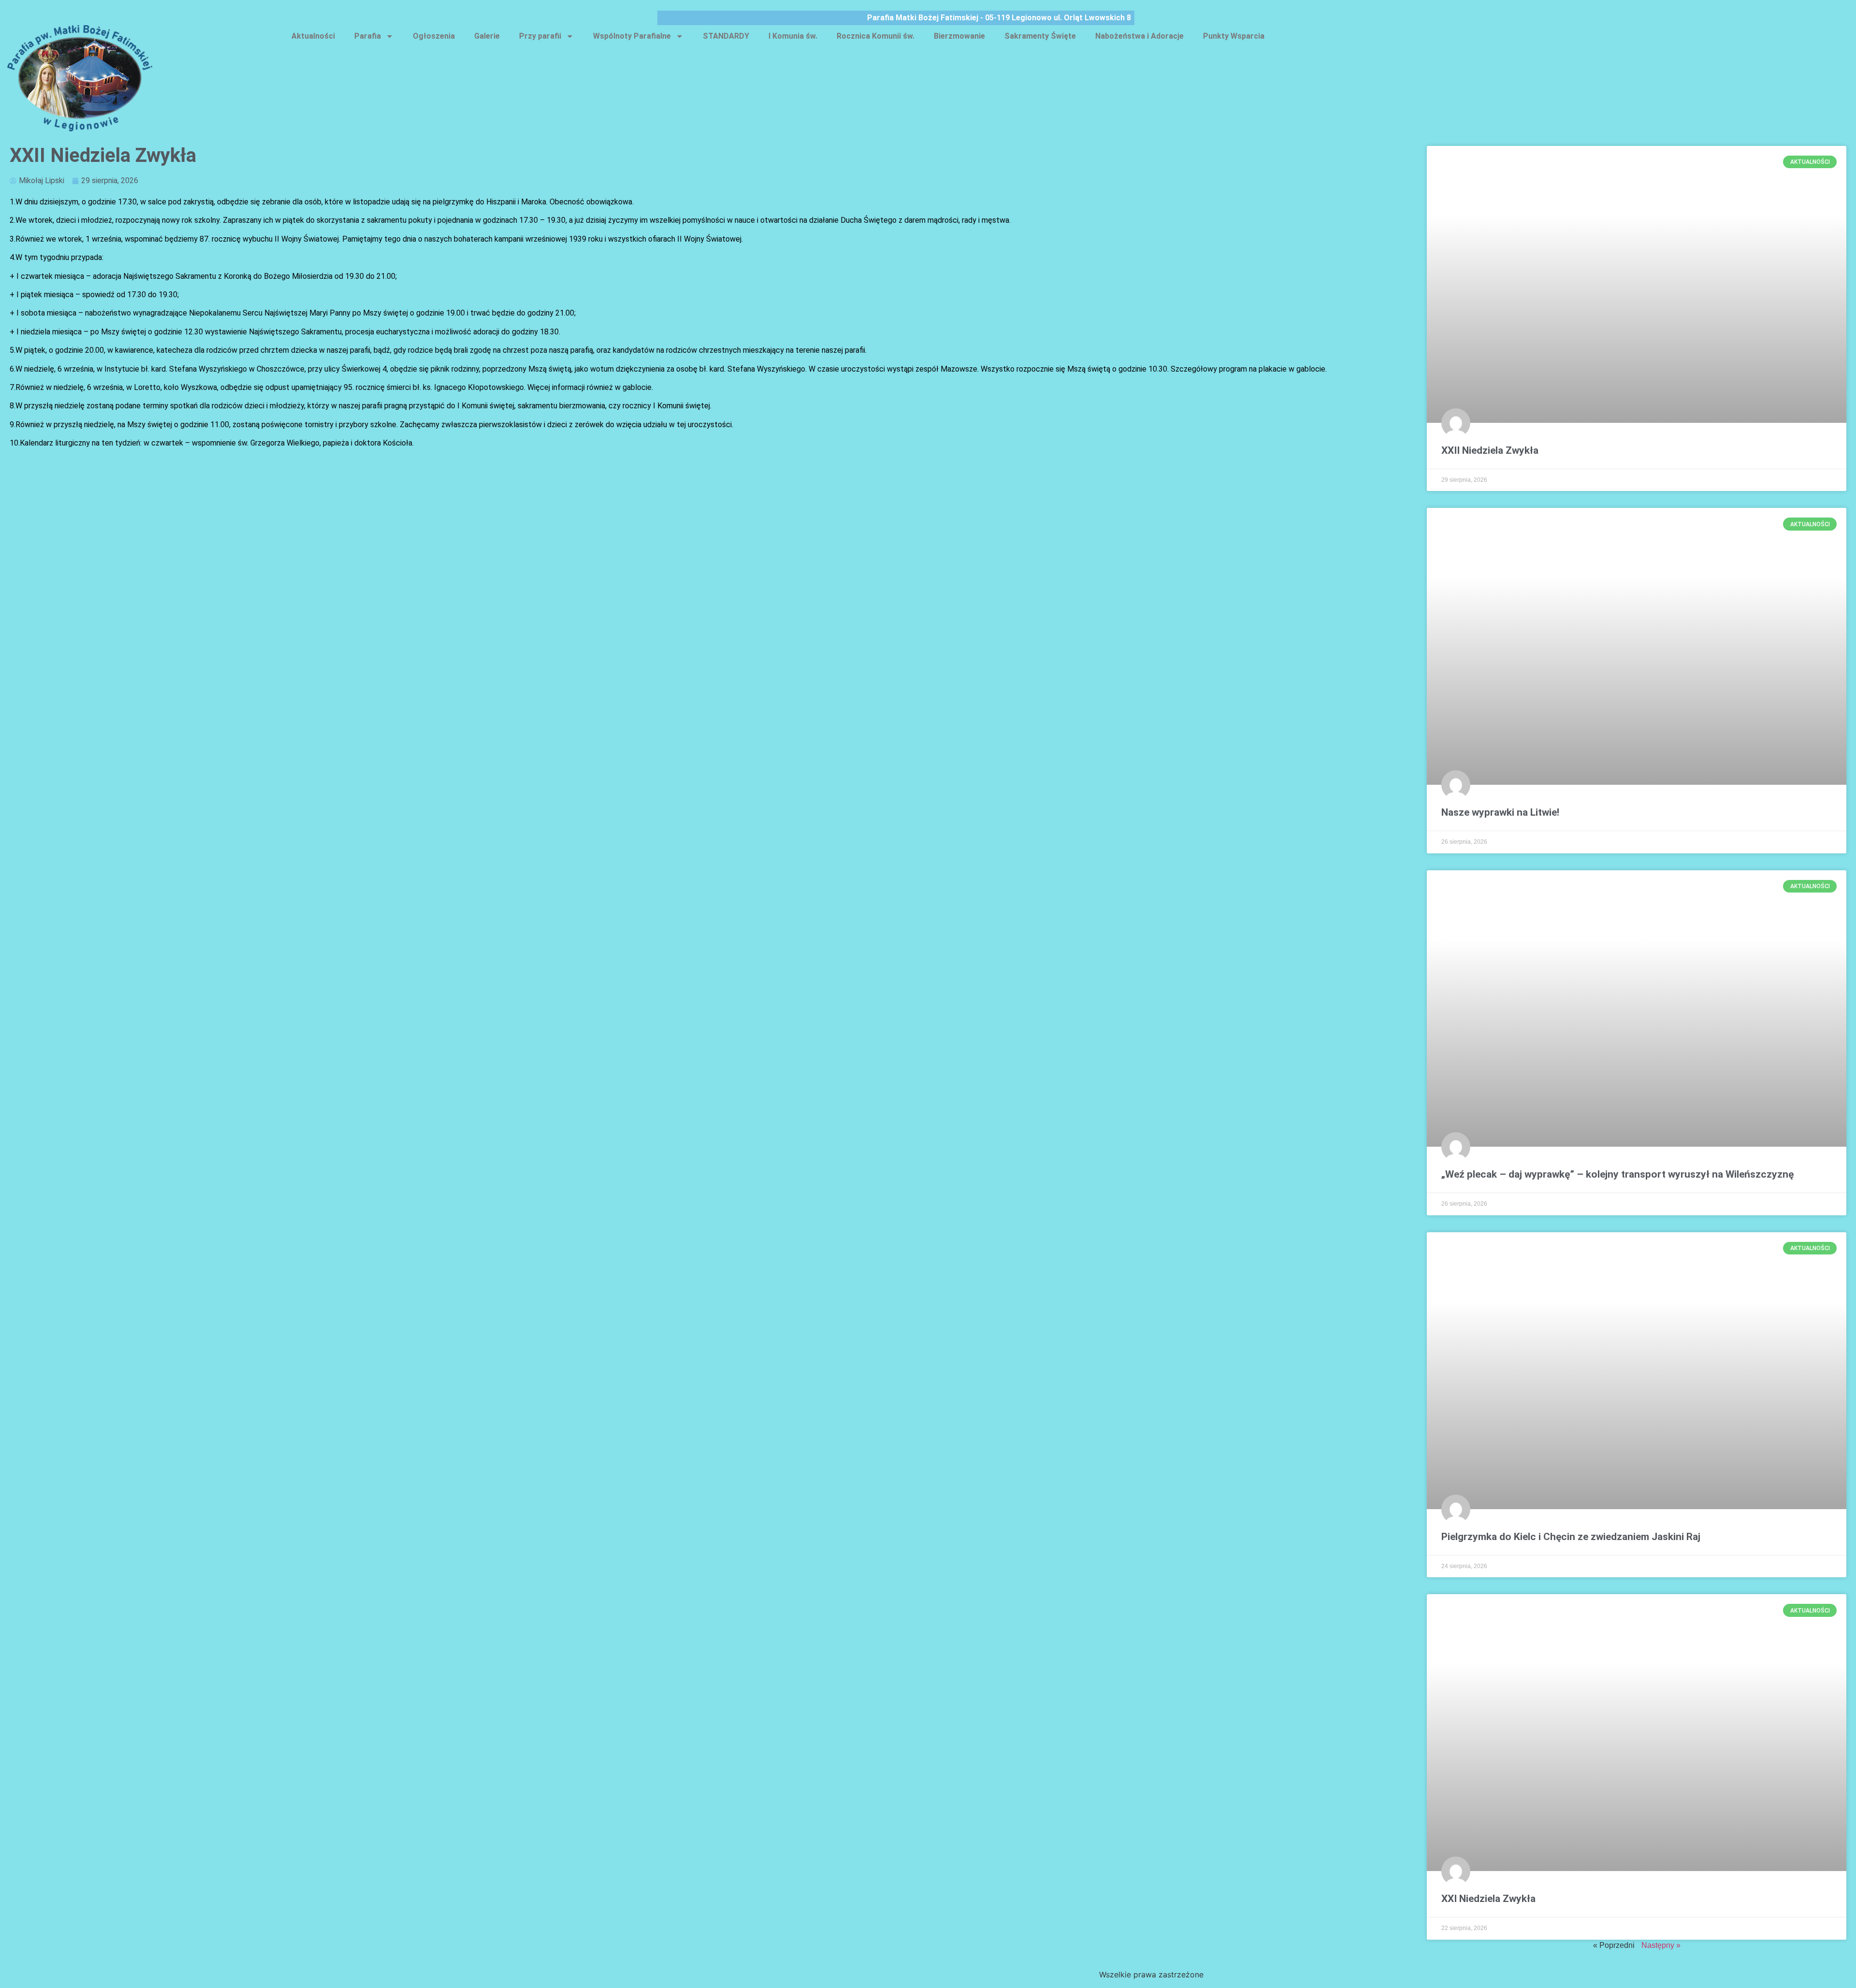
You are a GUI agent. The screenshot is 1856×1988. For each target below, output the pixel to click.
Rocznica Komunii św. (876, 36)
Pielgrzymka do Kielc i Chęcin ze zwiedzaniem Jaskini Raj (1571, 1537)
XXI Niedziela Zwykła (1488, 1899)
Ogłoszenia (434, 36)
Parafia (368, 36)
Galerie (487, 36)
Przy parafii (540, 36)
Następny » (1661, 1945)
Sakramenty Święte (1040, 36)
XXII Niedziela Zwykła (1490, 450)
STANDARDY (726, 36)
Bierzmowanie (959, 36)
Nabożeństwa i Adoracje (1139, 36)
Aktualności (313, 36)
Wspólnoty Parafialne (632, 36)
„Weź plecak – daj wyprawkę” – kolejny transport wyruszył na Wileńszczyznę (1617, 1174)
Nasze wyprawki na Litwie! (1500, 812)
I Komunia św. (793, 36)
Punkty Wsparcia (1234, 36)
